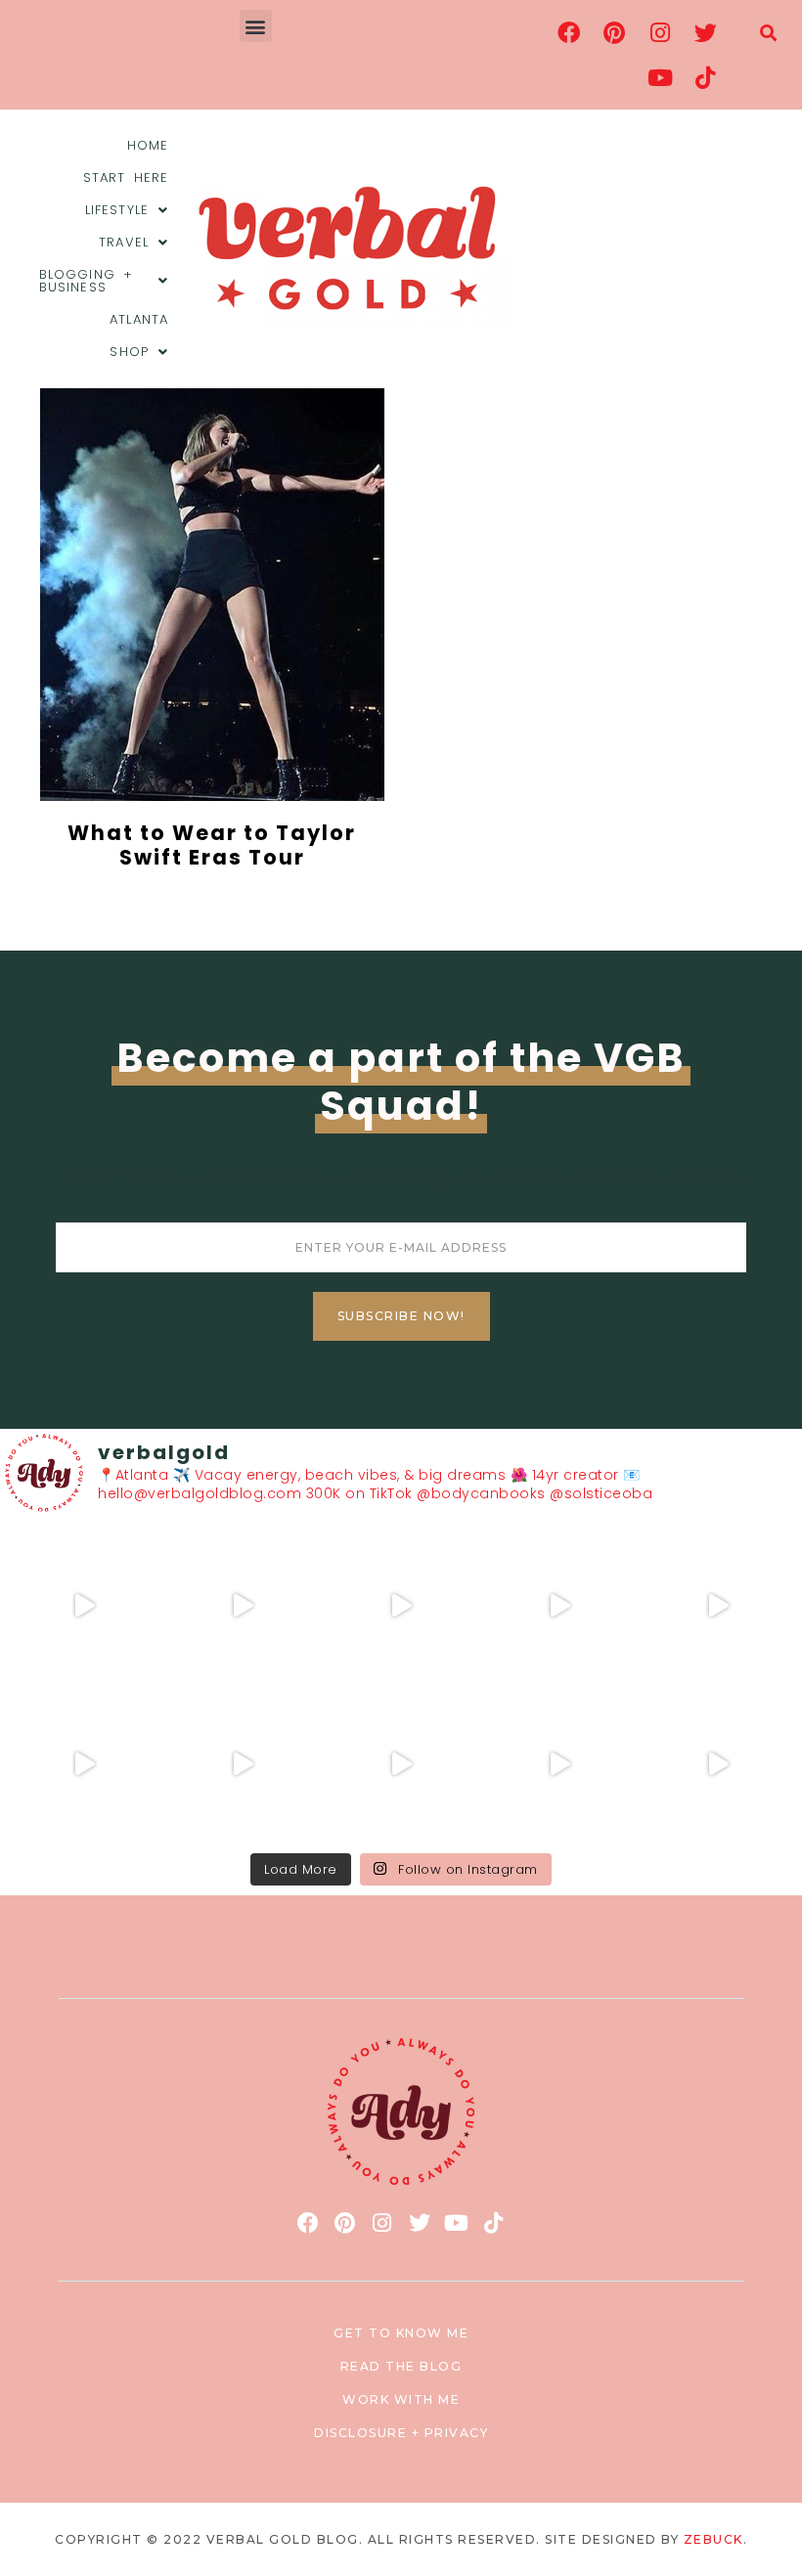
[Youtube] (660, 77)
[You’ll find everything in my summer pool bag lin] (243, 1606)
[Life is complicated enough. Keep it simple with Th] (718, 1764)
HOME (148, 145)
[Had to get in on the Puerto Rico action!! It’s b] (401, 1606)
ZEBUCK (713, 2539)
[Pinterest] (614, 32)
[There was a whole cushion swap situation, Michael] (84, 1606)
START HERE (126, 178)
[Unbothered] (84, 1764)
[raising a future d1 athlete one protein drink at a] (243, 1764)
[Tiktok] (705, 77)
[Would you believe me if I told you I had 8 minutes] (559, 1764)
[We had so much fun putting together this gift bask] (718, 1606)
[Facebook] (569, 32)
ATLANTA (139, 319)
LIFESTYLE (117, 210)
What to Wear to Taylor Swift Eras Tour (212, 845)
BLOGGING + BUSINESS (86, 281)
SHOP (129, 352)
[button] (256, 26)
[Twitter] (705, 32)
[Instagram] (660, 32)
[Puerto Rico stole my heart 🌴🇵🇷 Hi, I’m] (559, 1606)
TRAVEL (124, 242)
